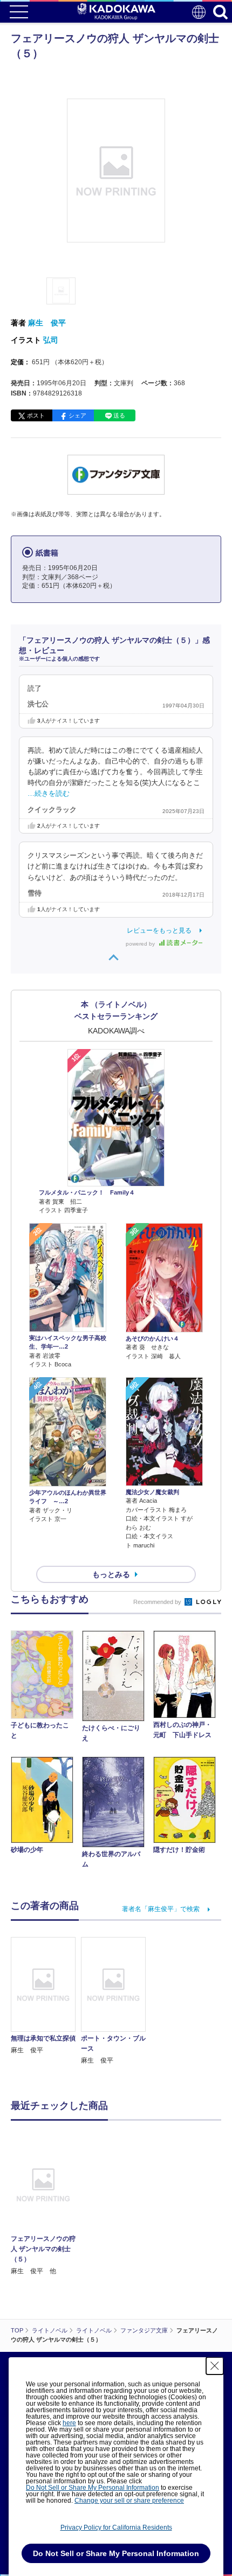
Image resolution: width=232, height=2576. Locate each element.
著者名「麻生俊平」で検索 (161, 1909)
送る (119, 415)
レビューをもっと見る (159, 931)
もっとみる (111, 1574)
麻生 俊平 (47, 323)
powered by (141, 944)
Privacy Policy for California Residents (116, 2528)
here (69, 2423)
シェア (77, 415)
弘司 (51, 340)
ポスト (36, 415)
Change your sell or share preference (129, 2501)
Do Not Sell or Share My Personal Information (93, 2488)
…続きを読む (49, 794)
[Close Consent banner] (215, 2366)
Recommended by (158, 1602)
